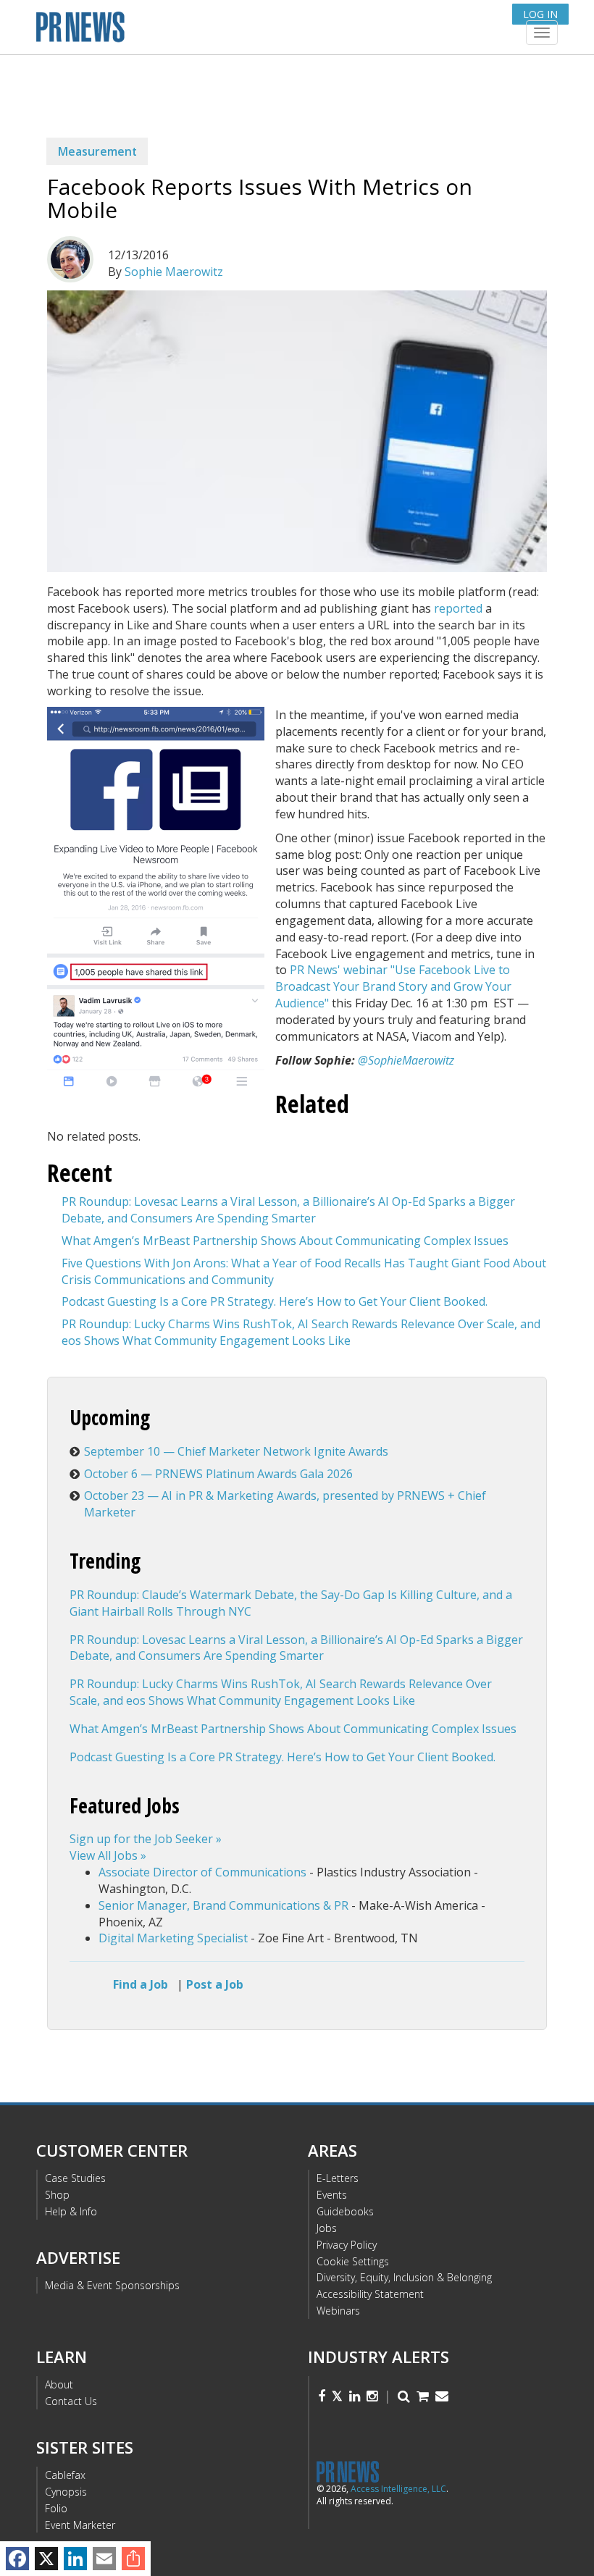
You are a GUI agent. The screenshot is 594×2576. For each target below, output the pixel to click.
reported (458, 608)
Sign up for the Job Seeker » (146, 1839)
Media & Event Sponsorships (112, 2285)
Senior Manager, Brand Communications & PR (223, 1905)
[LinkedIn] (75, 2559)
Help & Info (71, 2211)
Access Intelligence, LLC (398, 2489)
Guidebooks (345, 2211)
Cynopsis (66, 2492)
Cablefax (65, 2475)
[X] (46, 2559)
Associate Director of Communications (202, 1872)
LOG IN (540, 14)
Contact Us (71, 2401)
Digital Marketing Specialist (173, 1938)
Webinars (338, 2311)
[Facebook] (17, 2559)
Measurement (97, 151)
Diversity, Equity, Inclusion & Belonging (404, 2277)
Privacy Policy (347, 2245)
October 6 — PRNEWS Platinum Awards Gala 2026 (218, 1474)
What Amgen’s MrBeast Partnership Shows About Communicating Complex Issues (285, 1241)
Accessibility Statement (370, 2294)
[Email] (104, 2559)
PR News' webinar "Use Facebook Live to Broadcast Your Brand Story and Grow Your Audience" (393, 986)
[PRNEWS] (209, 32)
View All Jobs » (108, 1855)
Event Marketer (80, 2525)
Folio (56, 2508)
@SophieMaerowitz (406, 1060)
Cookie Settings (353, 2261)
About (59, 2384)
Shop (57, 2195)
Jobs (327, 2228)
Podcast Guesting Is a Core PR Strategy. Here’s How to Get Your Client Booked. (275, 1301)
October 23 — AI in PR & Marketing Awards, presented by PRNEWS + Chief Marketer (285, 1504)
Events (332, 2195)
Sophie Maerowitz (174, 272)
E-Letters (338, 2178)
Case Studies (75, 2178)
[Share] (133, 2559)
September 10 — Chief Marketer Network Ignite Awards (236, 1451)
